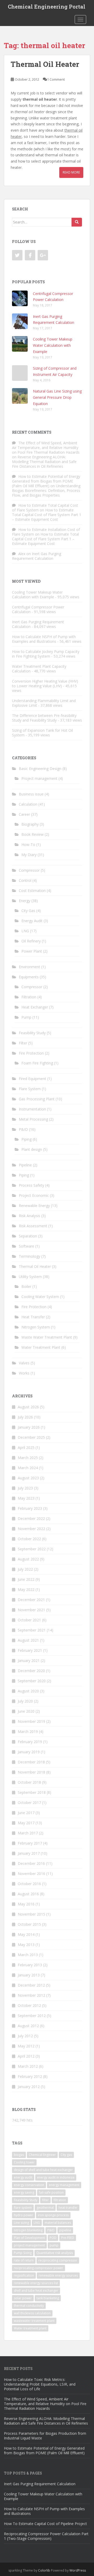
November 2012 (31, 1995)
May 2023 (26, 1498)
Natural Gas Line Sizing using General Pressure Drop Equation (57, 397)
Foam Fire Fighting (37, 1063)
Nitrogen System (36, 1327)
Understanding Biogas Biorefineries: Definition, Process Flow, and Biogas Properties (46, 490)
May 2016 (26, 1904)
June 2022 (26, 1579)
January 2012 (29, 2087)
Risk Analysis (30, 1216)
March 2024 (28, 1468)
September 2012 (32, 2016)
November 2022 (31, 1529)
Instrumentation (32, 1109)
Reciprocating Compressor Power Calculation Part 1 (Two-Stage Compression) (46, 2536)
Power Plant (32, 951)
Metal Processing (33, 1119)
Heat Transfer (33, 1317)
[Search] (77, 222)
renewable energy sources (58, 2275)
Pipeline (25, 1165)
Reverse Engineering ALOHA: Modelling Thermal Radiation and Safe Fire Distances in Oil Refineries (44, 462)
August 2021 (28, 1640)
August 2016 (28, 1894)
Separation (28, 1236)
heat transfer (68, 2208)
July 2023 (25, 1488)
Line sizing (21, 2223)
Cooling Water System (40, 1297)
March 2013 (28, 1955)
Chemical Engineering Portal (47, 7)
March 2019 (28, 1732)
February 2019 (30, 1742)
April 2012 (26, 2056)
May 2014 (26, 1934)
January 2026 (29, 1427)
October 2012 (29, 2005)
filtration (60, 2200)
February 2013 (30, 1965)
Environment (30, 967)
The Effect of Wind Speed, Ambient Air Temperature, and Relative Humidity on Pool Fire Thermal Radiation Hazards (46, 448)
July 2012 (25, 2036)
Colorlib (44, 2570)
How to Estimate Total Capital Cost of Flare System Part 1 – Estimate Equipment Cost (47, 515)
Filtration (29, 997)
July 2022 (25, 1569)
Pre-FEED (68, 2238)
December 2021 (31, 1600)
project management (29, 2245)
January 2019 (29, 1752)
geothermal (45, 2208)
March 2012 (28, 2066)
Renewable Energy (34, 1206)
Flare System (30, 1089)
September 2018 (32, 1792)
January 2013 (29, 1975)
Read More (71, 172)
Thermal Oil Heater (45, 64)
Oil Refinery (31, 941)
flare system (23, 2208)
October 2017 (29, 1803)
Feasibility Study (32, 1033)
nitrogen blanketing (28, 2230)
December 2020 (31, 1671)
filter (45, 2200)
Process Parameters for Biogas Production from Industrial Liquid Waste (45, 2436)
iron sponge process (53, 2215)
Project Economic (34, 1195)
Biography (30, 824)
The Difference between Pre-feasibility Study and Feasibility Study (44, 718)
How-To (28, 844)
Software (27, 1246)
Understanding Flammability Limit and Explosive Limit (44, 703)
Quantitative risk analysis (55, 2253)
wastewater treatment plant (34, 2321)
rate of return (24, 2260)
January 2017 (29, 1853)
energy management (64, 2185)
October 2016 (29, 1884)
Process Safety (31, 1185)
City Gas (28, 911)
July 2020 (25, 1701)
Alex (22, 554)
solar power (23, 2298)
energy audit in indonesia (56, 2177)
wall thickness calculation (32, 2313)
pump (54, 2245)
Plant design (32, 1149)
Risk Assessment (33, 1226)
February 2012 (30, 2076)
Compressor (29, 870)
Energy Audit (32, 921)
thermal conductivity (29, 2306)
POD (53, 2238)
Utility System (30, 1277)
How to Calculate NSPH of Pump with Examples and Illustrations (44, 639)
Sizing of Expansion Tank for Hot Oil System (42, 733)
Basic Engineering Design (40, 769)
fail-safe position (51, 2192)
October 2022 (29, 1539)
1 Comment (56, 79)
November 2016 (31, 1874)
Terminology (30, 1256)
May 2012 (26, 2046)
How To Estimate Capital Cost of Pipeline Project (45, 2524)
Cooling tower (24, 2162)
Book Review (33, 834)
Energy (25, 901)
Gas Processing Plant (37, 1099)
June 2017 (26, 1813)
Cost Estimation (32, 891)
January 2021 (29, 1660)
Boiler (26, 1286)
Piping (27, 1139)
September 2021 (32, 1630)
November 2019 (31, 1721)
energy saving (24, 2192)
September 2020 (32, 1681)
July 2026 (25, 1417)
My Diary (29, 855)
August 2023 (28, 1478)
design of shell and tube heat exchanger (43, 2170)
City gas (66, 2155)
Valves (24, 1363)
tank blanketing (48, 2298)
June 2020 (26, 1711)
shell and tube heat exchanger (36, 2291)
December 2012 (31, 1985)
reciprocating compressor (58, 2260)
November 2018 (31, 1772)
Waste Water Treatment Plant (47, 1337)
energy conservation (29, 2185)
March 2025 (28, 1458)
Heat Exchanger (35, 1007)
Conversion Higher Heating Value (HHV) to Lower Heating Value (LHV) (45, 683)
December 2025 (31, 1437)
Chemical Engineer (42, 2155)
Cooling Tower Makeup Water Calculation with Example (53, 345)
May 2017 (26, 1823)
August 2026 (28, 1407)
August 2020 (28, 1691)
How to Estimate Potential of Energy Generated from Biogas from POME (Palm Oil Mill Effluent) (46, 481)
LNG (25, 931)
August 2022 (28, 1559)
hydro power (23, 2215)
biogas (19, 2155)
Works (24, 1373)
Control (25, 880)
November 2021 (31, 1610)
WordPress (78, 2570)
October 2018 (29, 1782)
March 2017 (28, 1833)
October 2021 (29, 1620)
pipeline (65, 2230)
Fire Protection (31, 1053)
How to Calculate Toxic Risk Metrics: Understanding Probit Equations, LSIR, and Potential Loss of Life (40, 2384)
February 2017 (30, 1843)
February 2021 (30, 1650)
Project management (39, 778)
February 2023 (30, 1508)
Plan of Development (29, 2238)
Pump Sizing (23, 2253)
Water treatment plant (30, 2328)
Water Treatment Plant (41, 1347)
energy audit (23, 2177)
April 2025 (26, 1447)
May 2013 (26, 1945)
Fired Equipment (33, 1079)
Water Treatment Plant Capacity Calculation (39, 669)
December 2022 (31, 1518)
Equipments (29, 977)
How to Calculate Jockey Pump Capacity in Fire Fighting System (46, 654)
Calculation (28, 804)
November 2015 (31, 1914)
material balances (58, 2223)
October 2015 (29, 1924)
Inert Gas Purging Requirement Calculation (37, 556)
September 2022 (32, 1549)
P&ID (23, 1129)
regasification (24, 2275)
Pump (26, 1017)
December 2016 (31, 1863)
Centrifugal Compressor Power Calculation (38, 609)
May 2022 (26, 1589)
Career (24, 814)
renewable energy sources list (36, 2283)
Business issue (31, 794)
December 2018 (31, 1762)
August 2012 (28, 2026)
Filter (23, 1043)
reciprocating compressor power (39, 2268)
